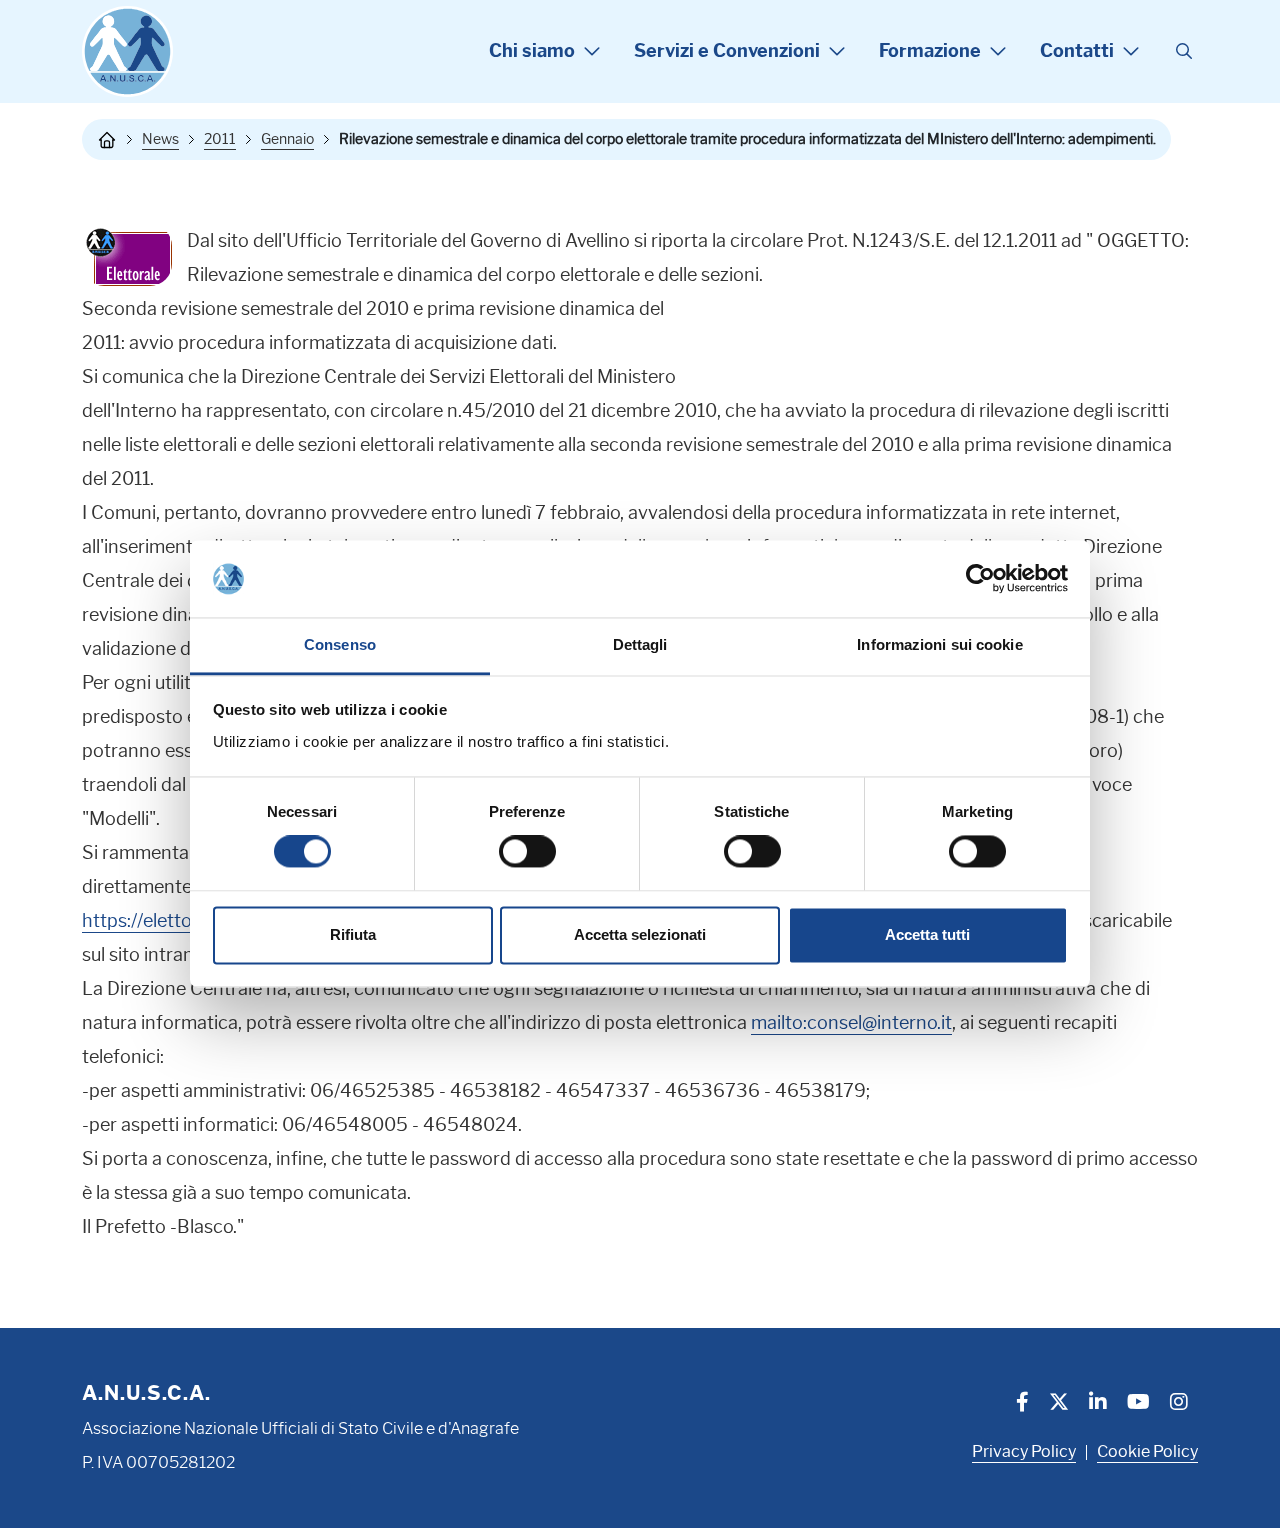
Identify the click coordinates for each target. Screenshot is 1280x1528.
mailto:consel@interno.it (851, 1023)
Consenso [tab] (340, 644)
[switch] (527, 852)
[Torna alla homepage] (107, 140)
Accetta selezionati (640, 934)
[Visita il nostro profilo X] (1059, 1404)
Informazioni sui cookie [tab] (939, 644)
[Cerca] (1184, 52)
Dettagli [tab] (640, 644)
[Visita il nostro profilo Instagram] (1179, 1404)
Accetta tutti (927, 934)
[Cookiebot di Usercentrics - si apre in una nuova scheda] (980, 579)
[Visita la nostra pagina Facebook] (1022, 1404)
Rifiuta (353, 934)
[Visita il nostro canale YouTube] (1138, 1404)
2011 (220, 139)
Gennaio (287, 139)
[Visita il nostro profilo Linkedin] (1098, 1404)
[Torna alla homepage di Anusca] (127, 51)
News (160, 139)
